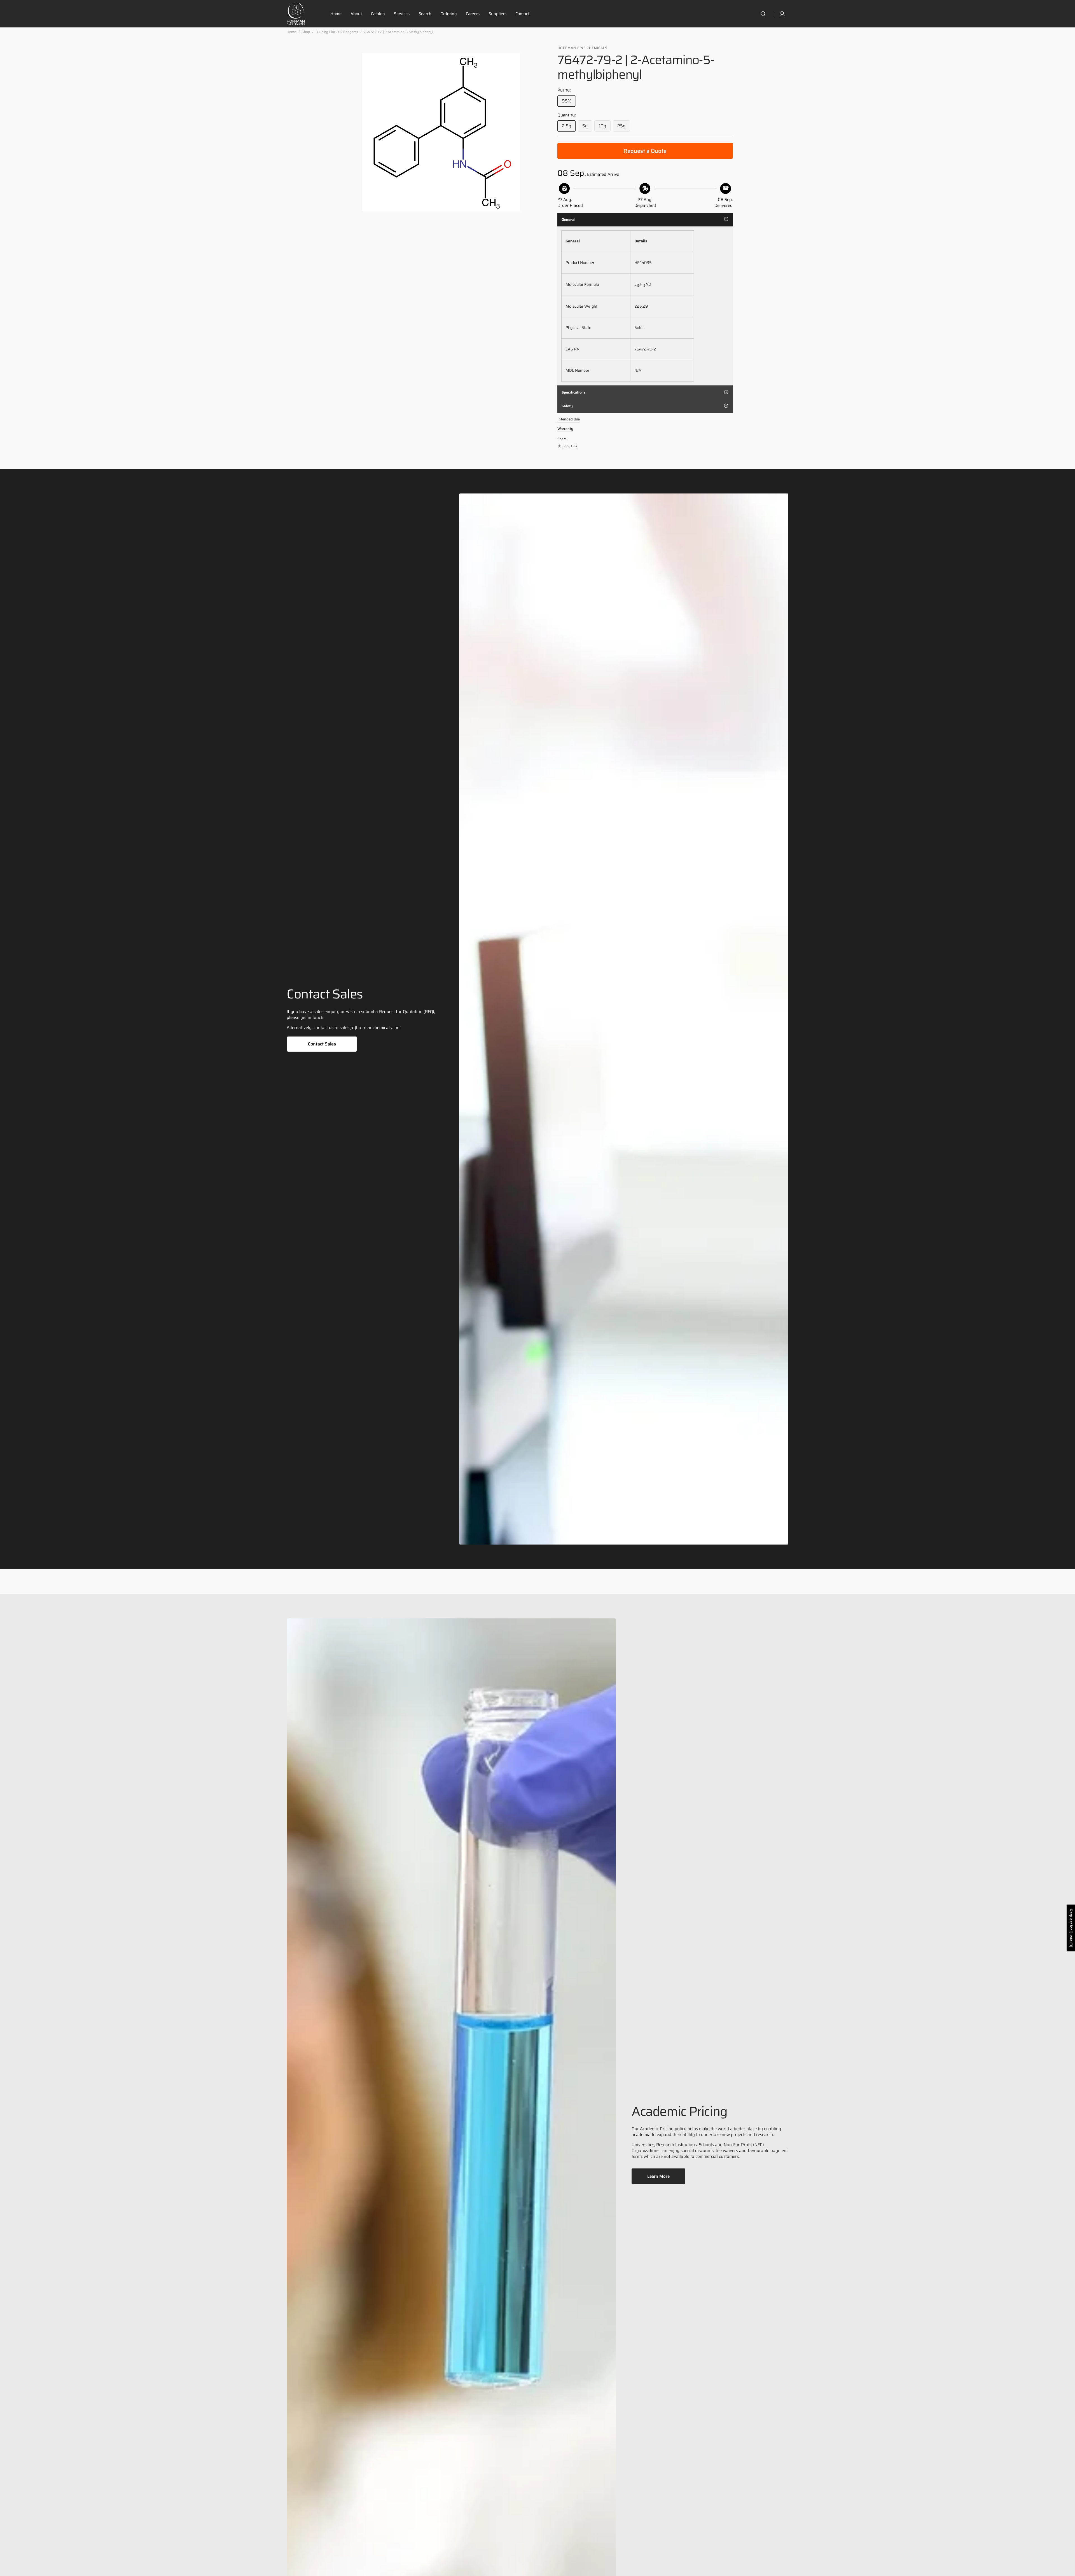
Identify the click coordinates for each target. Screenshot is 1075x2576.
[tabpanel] (645, 306)
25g (624, 127)
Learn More (658, 2176)
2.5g (569, 127)
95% (569, 102)
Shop (306, 32)
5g (587, 127)
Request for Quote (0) (1071, 1928)
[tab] (645, 220)
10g (605, 127)
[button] (763, 14)
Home (291, 32)
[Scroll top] (1068, 2569)
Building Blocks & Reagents (337, 32)
